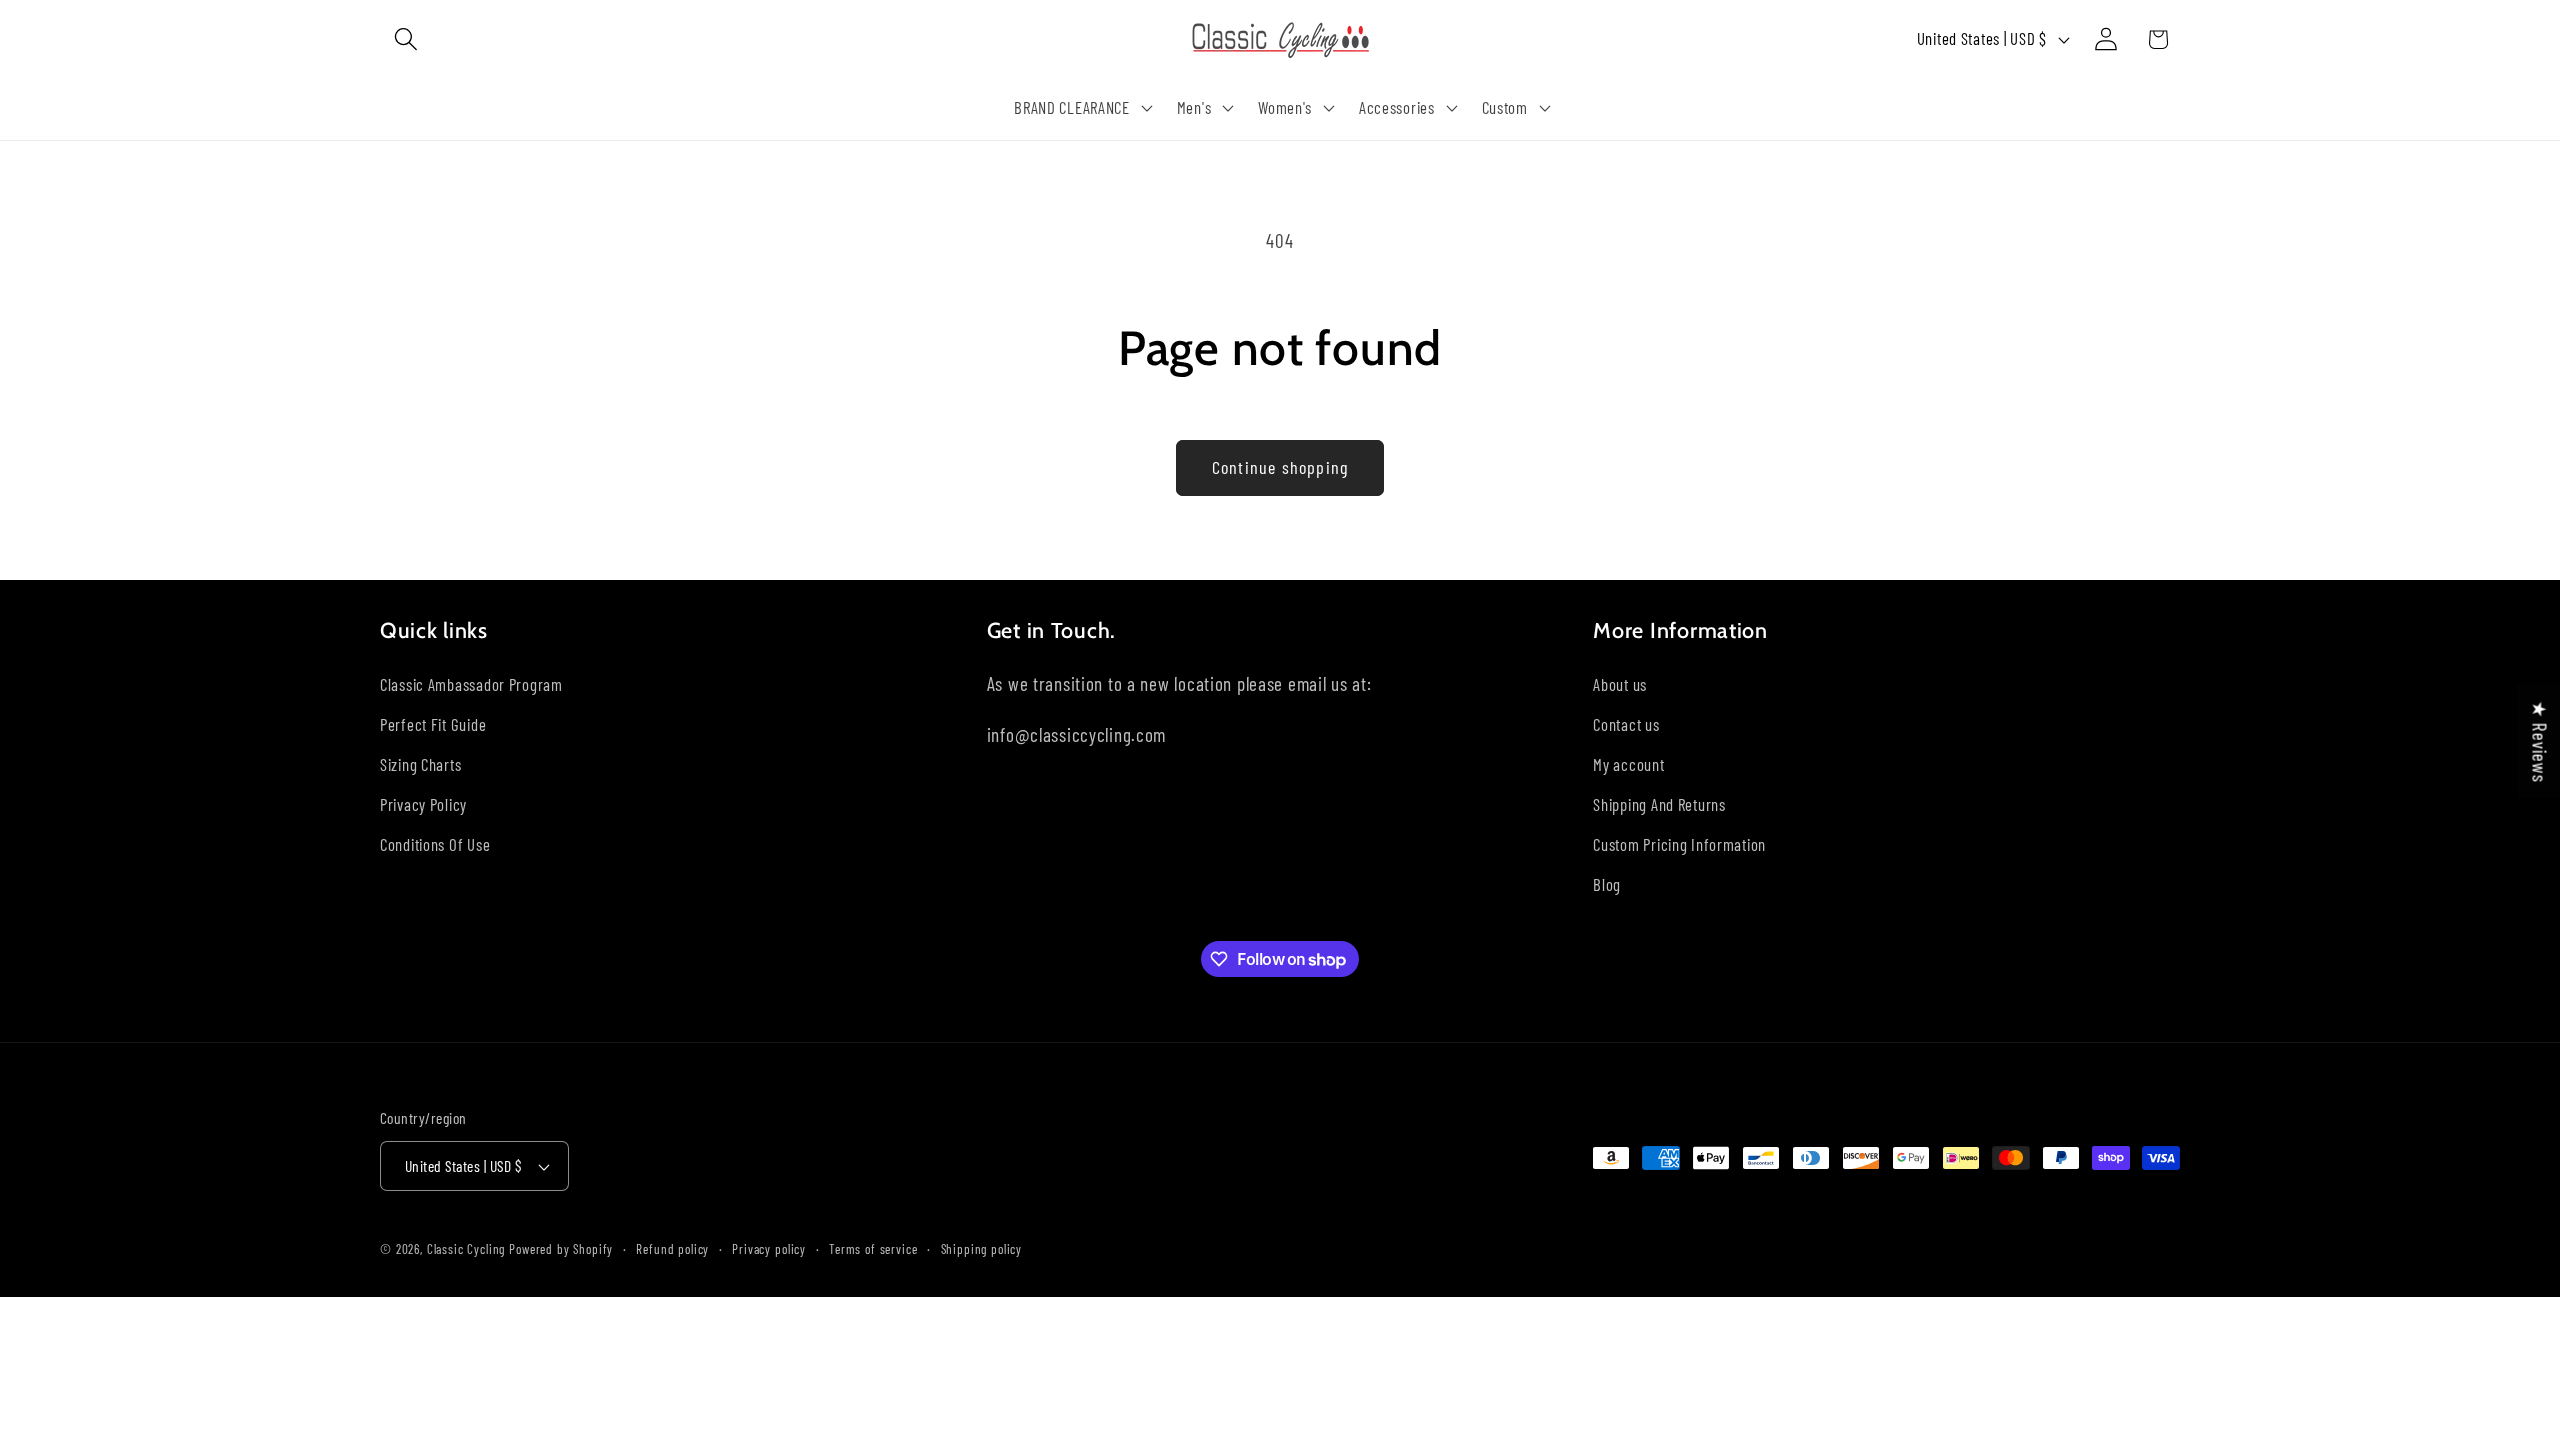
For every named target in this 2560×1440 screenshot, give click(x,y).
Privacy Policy (423, 804)
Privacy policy (769, 1249)
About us (1620, 684)
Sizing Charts (420, 764)
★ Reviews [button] (2539, 741)
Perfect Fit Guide (433, 724)
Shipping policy (982, 1249)
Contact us (1626, 724)
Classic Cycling (466, 1249)
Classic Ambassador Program (471, 684)
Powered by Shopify (561, 1249)
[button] (406, 39)
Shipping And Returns (1659, 804)
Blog (1607, 884)
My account (1628, 764)
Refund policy (672, 1249)
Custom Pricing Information (1679, 844)
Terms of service (873, 1249)
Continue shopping (1280, 467)
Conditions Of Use (435, 844)
